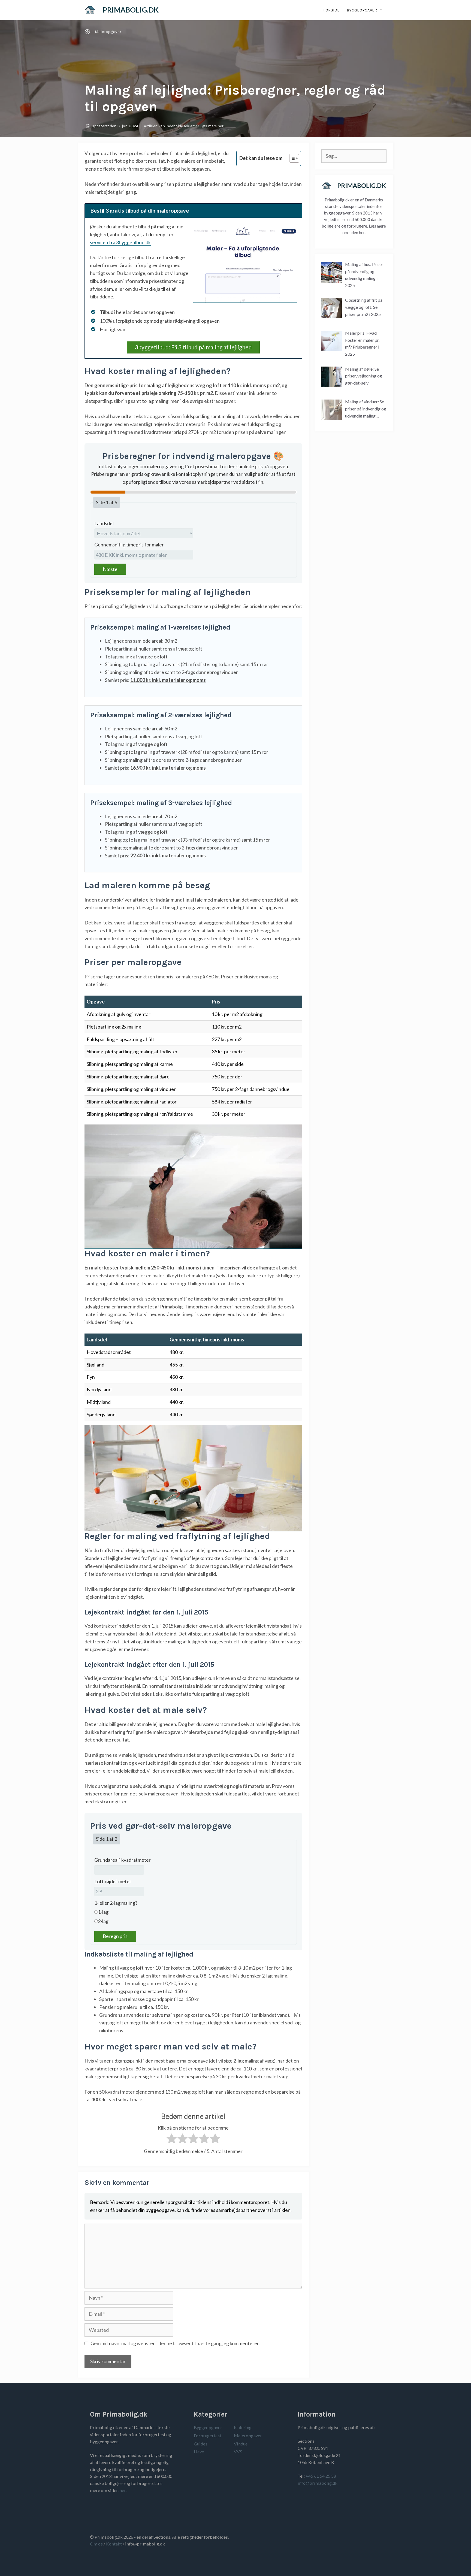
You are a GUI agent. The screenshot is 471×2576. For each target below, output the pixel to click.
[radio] (172, 2140)
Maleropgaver (108, 32)
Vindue (241, 2444)
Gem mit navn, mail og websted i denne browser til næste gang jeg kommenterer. (175, 2343)
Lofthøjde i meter (113, 1881)
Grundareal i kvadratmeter (123, 1860)
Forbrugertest (208, 2436)
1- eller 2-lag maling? (116, 1903)
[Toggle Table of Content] (292, 158)
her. (362, 232)
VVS (238, 2452)
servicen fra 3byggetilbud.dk (120, 242)
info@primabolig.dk (318, 2483)
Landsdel (104, 523)
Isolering (243, 2427)
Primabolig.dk (131, 10)
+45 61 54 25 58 (321, 2476)
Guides (201, 2444)
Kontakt (114, 2544)
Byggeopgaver (362, 10)
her (221, 126)
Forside (331, 10)
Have (199, 2452)
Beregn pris (115, 1936)
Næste (110, 569)
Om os (96, 2544)
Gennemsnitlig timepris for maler (129, 545)
